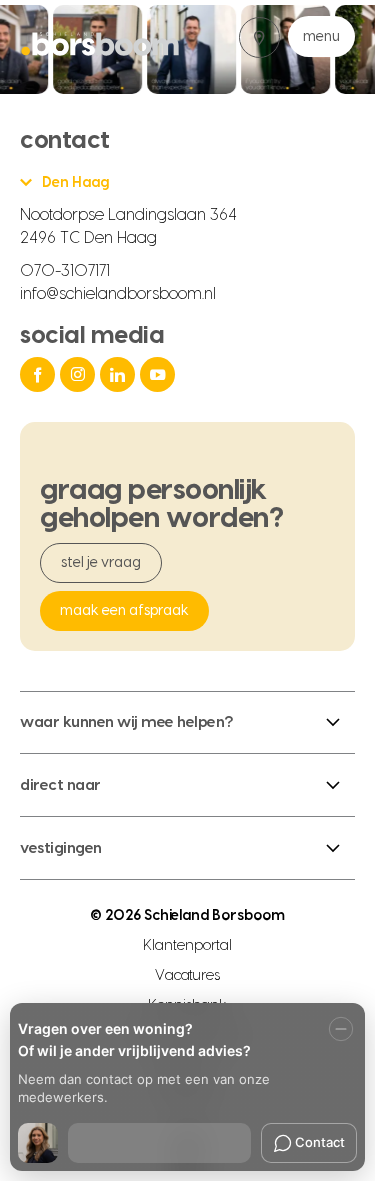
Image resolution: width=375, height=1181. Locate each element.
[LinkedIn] (120, 374)
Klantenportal (187, 946)
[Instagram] (80, 374)
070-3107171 (65, 271)
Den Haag (75, 183)
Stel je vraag (101, 563)
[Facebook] (40, 374)
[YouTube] (160, 374)
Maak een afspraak (124, 611)
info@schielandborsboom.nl (118, 294)
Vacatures (188, 976)
